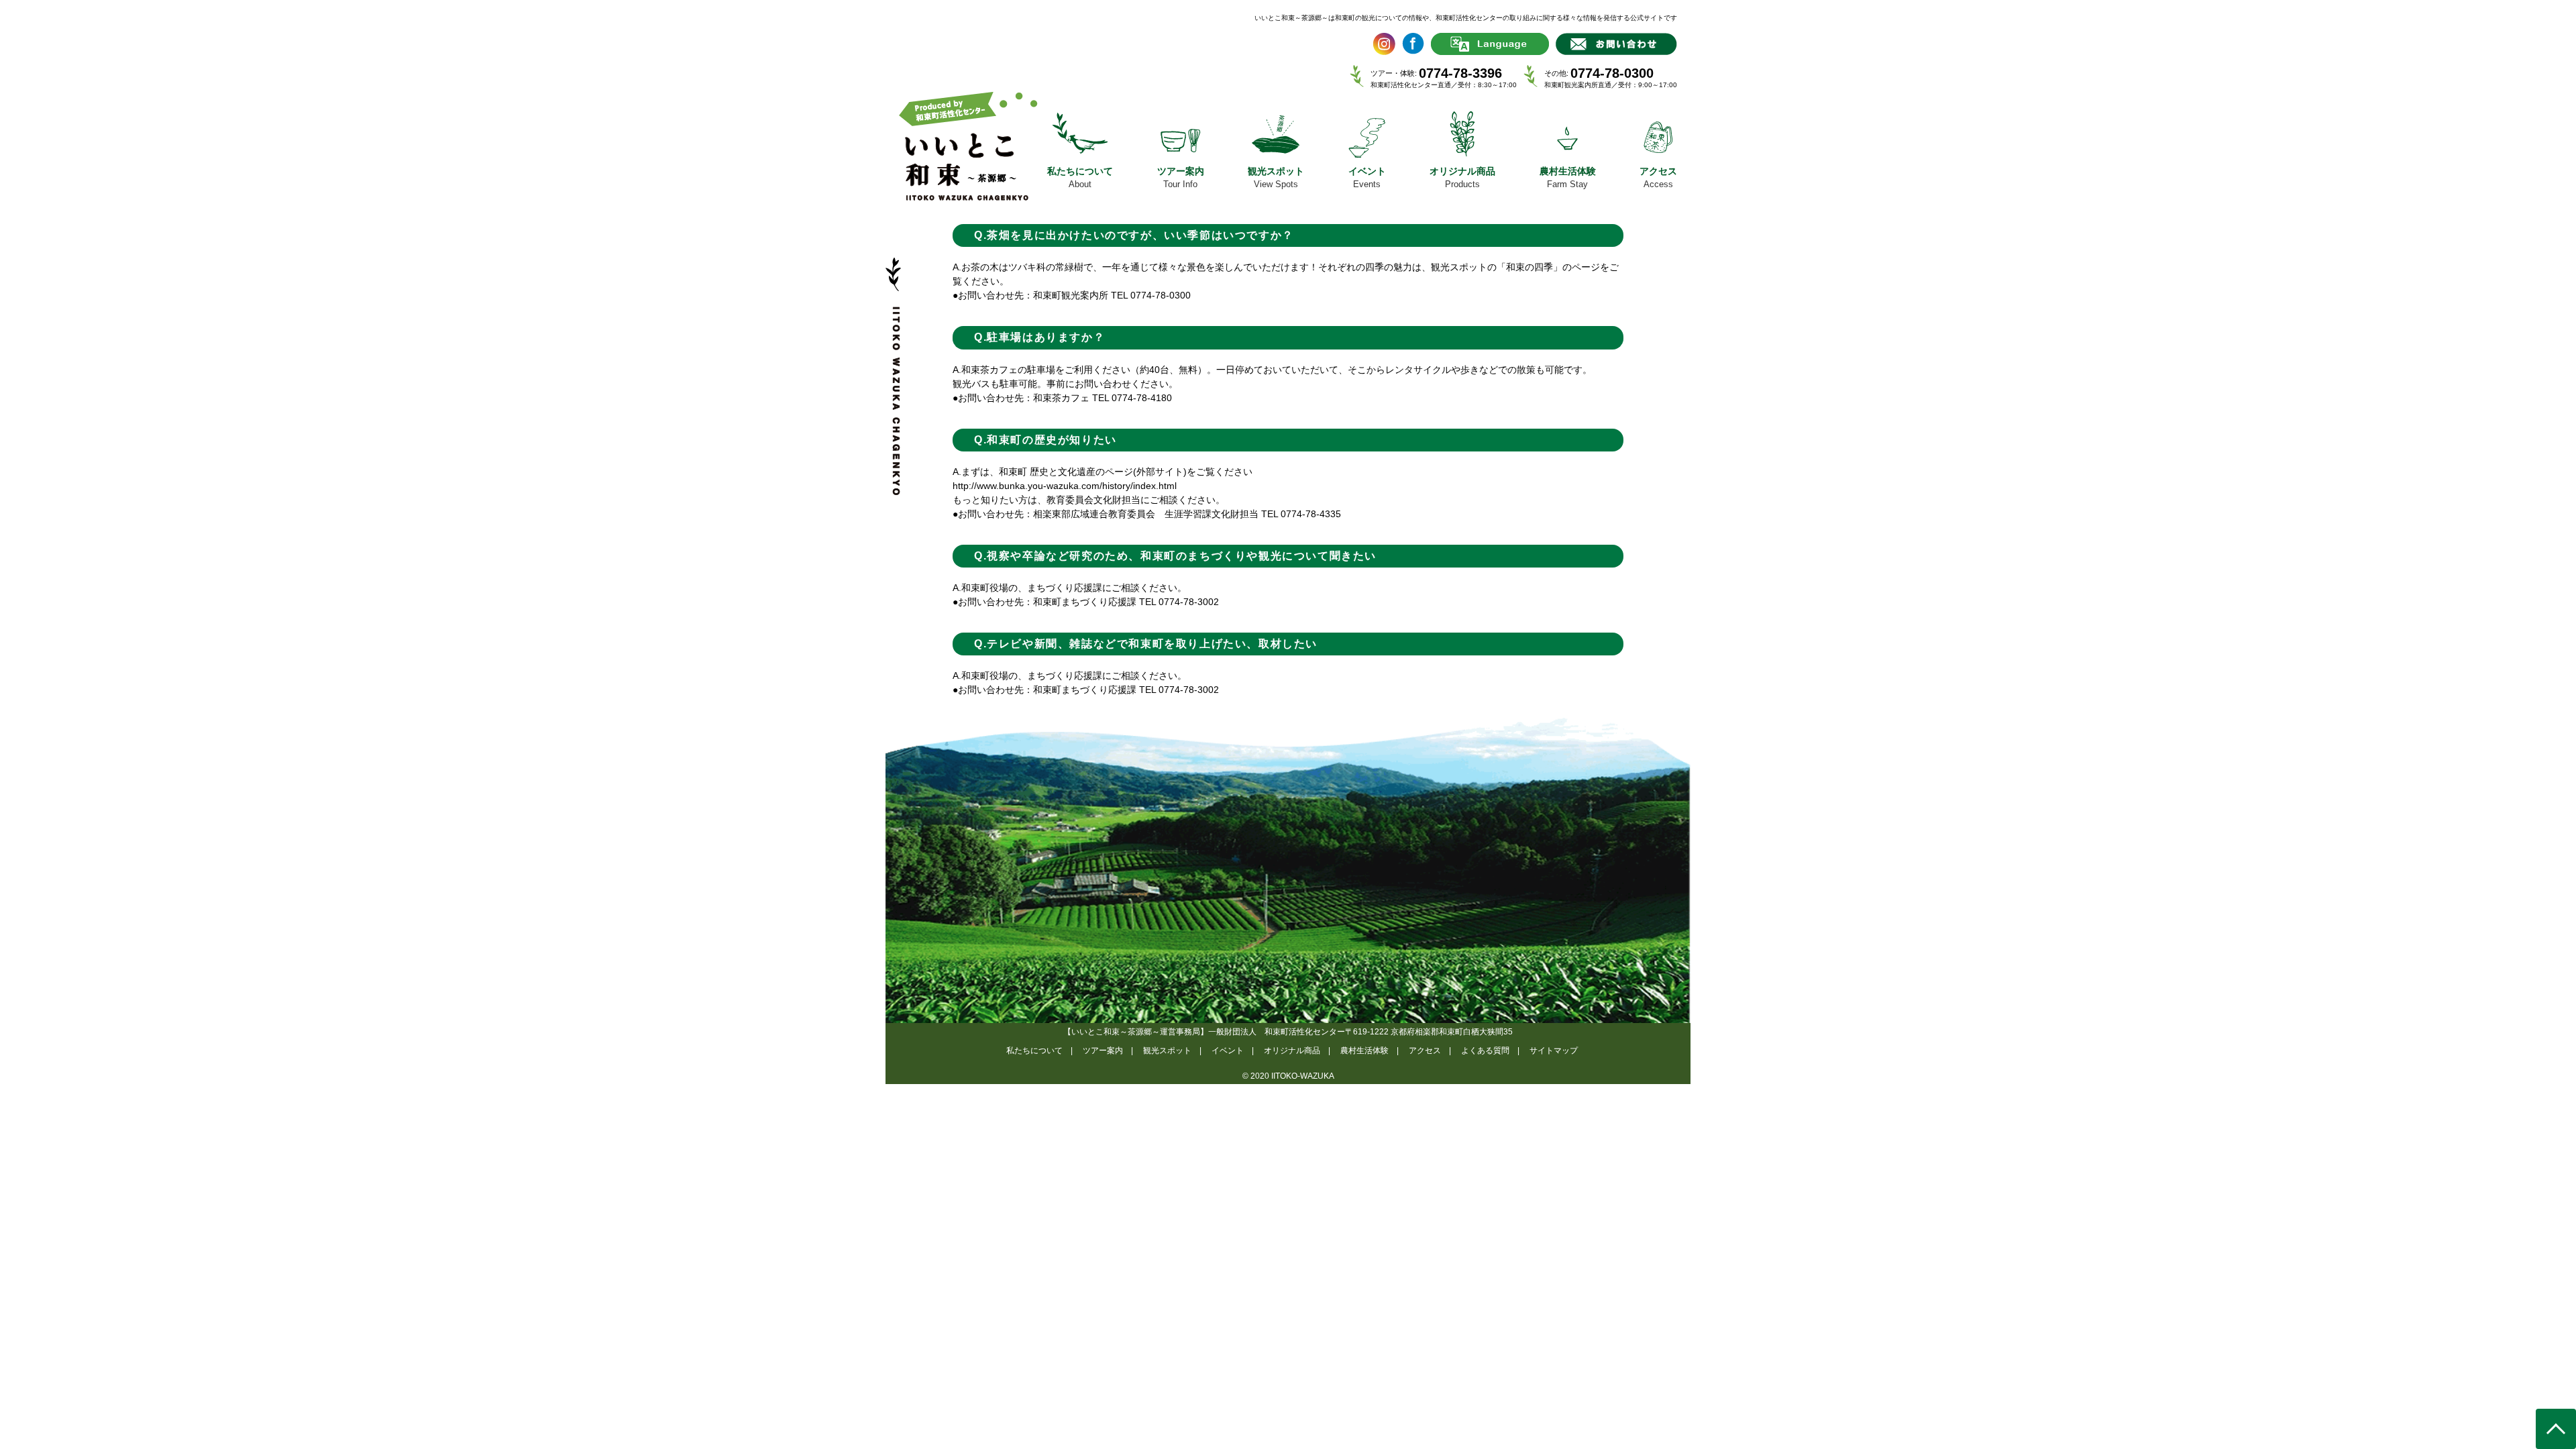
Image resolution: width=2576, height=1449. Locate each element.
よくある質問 (1485, 1051)
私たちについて (1034, 1051)
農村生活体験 (1364, 1051)
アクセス (1425, 1051)
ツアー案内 (1103, 1051)
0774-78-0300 (1612, 73)
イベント (1228, 1051)
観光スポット (1167, 1051)
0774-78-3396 (1460, 73)
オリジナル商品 (1292, 1051)
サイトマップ (1554, 1051)
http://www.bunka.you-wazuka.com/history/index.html (1065, 486)
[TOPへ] (2556, 1429)
